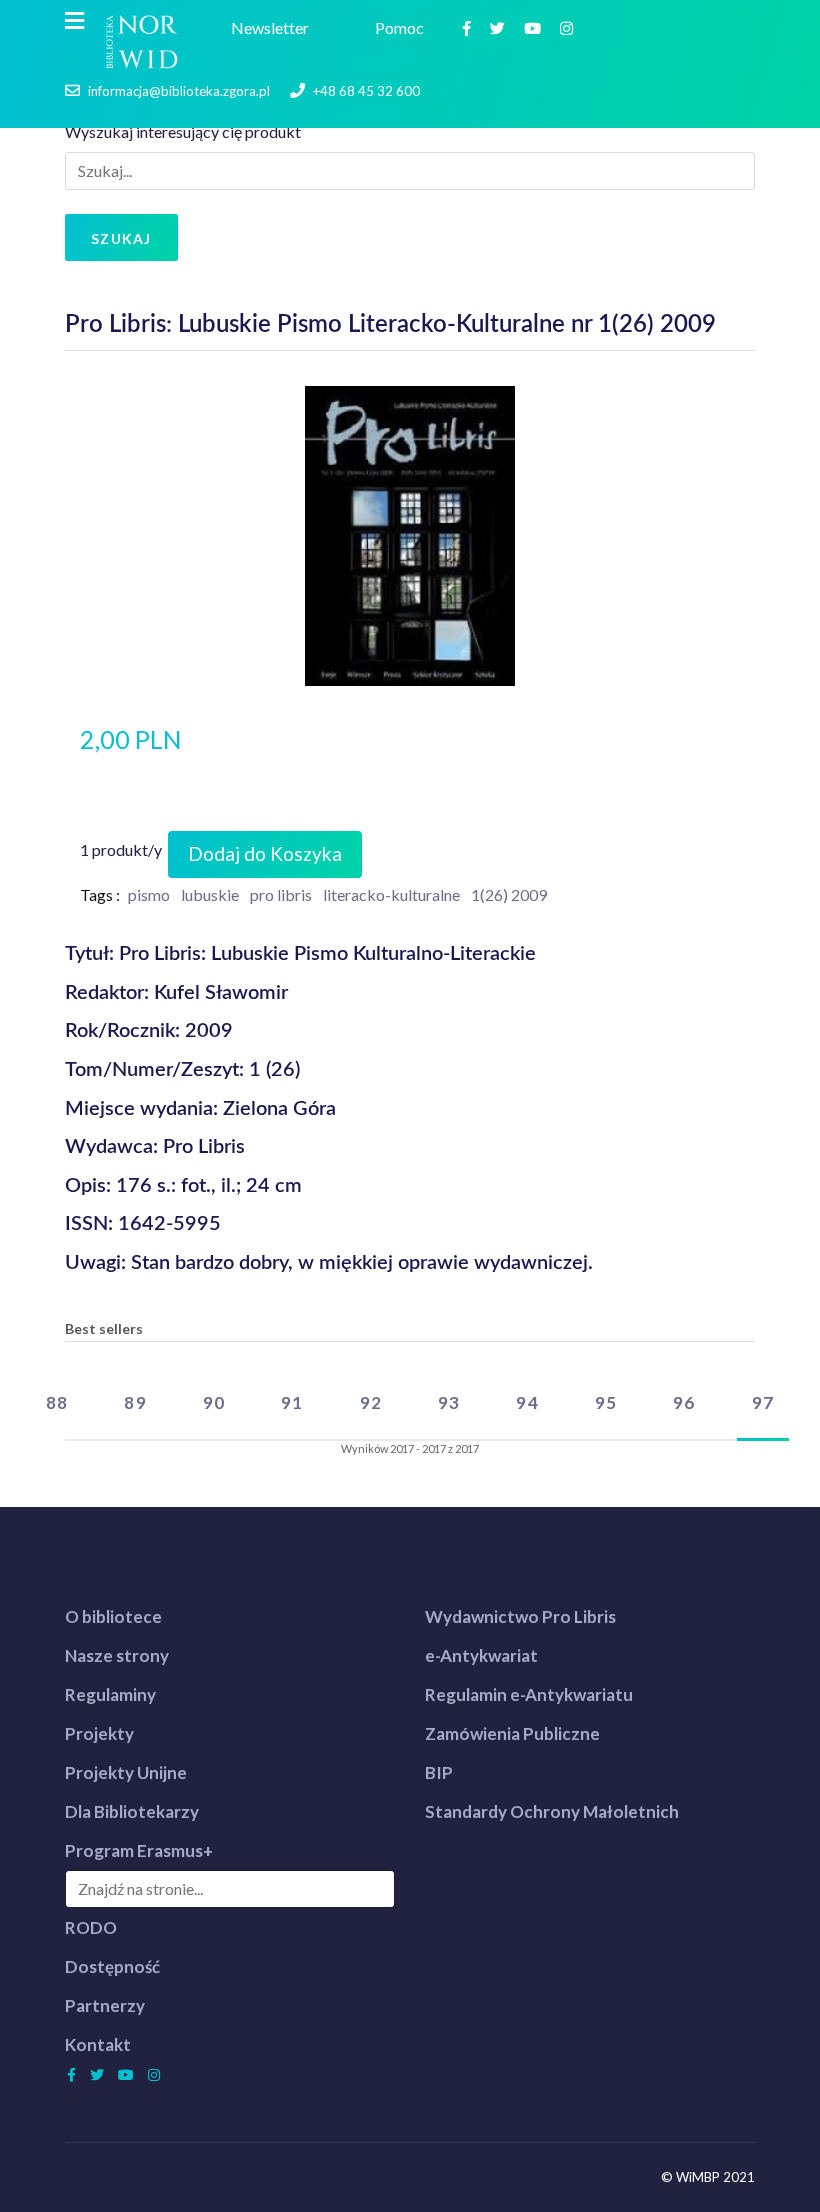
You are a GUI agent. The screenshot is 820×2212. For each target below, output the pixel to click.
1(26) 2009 (509, 894)
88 (57, 1402)
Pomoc (402, 27)
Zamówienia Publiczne (512, 1733)
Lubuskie (210, 894)
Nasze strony (117, 1655)
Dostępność (112, 1966)
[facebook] (469, 27)
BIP (439, 1772)
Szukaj (121, 238)
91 (292, 1402)
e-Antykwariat (481, 1655)
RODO (91, 1927)
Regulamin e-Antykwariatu (529, 1694)
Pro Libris (281, 894)
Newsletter (273, 27)
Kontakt (98, 2044)
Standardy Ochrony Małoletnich (552, 1811)
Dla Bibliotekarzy (132, 1811)
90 (214, 1402)
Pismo (149, 894)
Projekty (99, 1733)
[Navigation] (74, 21)
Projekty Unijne (126, 1772)
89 (135, 1402)
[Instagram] (569, 27)
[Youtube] (535, 27)
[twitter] (500, 27)
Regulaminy (110, 1694)
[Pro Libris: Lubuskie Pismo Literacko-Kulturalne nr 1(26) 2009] (410, 533)
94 (527, 1402)
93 (449, 1402)
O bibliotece (113, 1616)
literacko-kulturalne (391, 894)
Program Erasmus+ (139, 1850)
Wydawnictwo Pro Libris (520, 1616)
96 (684, 1402)
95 (606, 1402)
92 (371, 1402)
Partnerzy (105, 2005)
